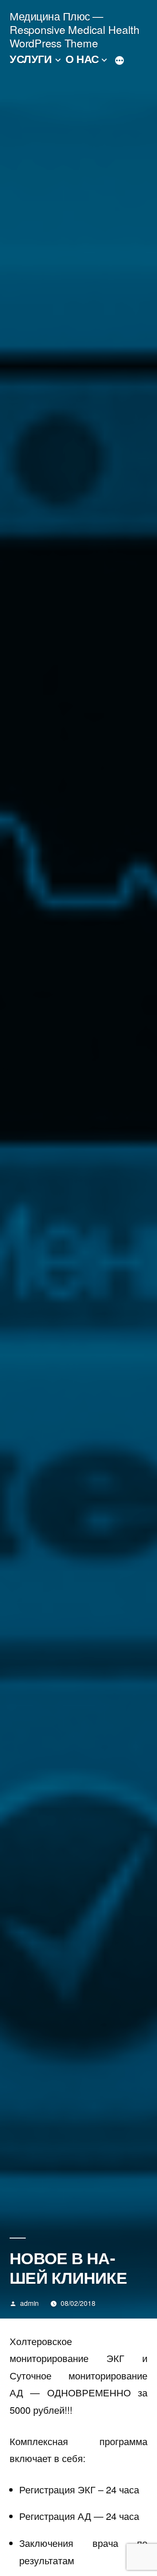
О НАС (82, 59)
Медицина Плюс (50, 16)
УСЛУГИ (31, 59)
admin (29, 2303)
